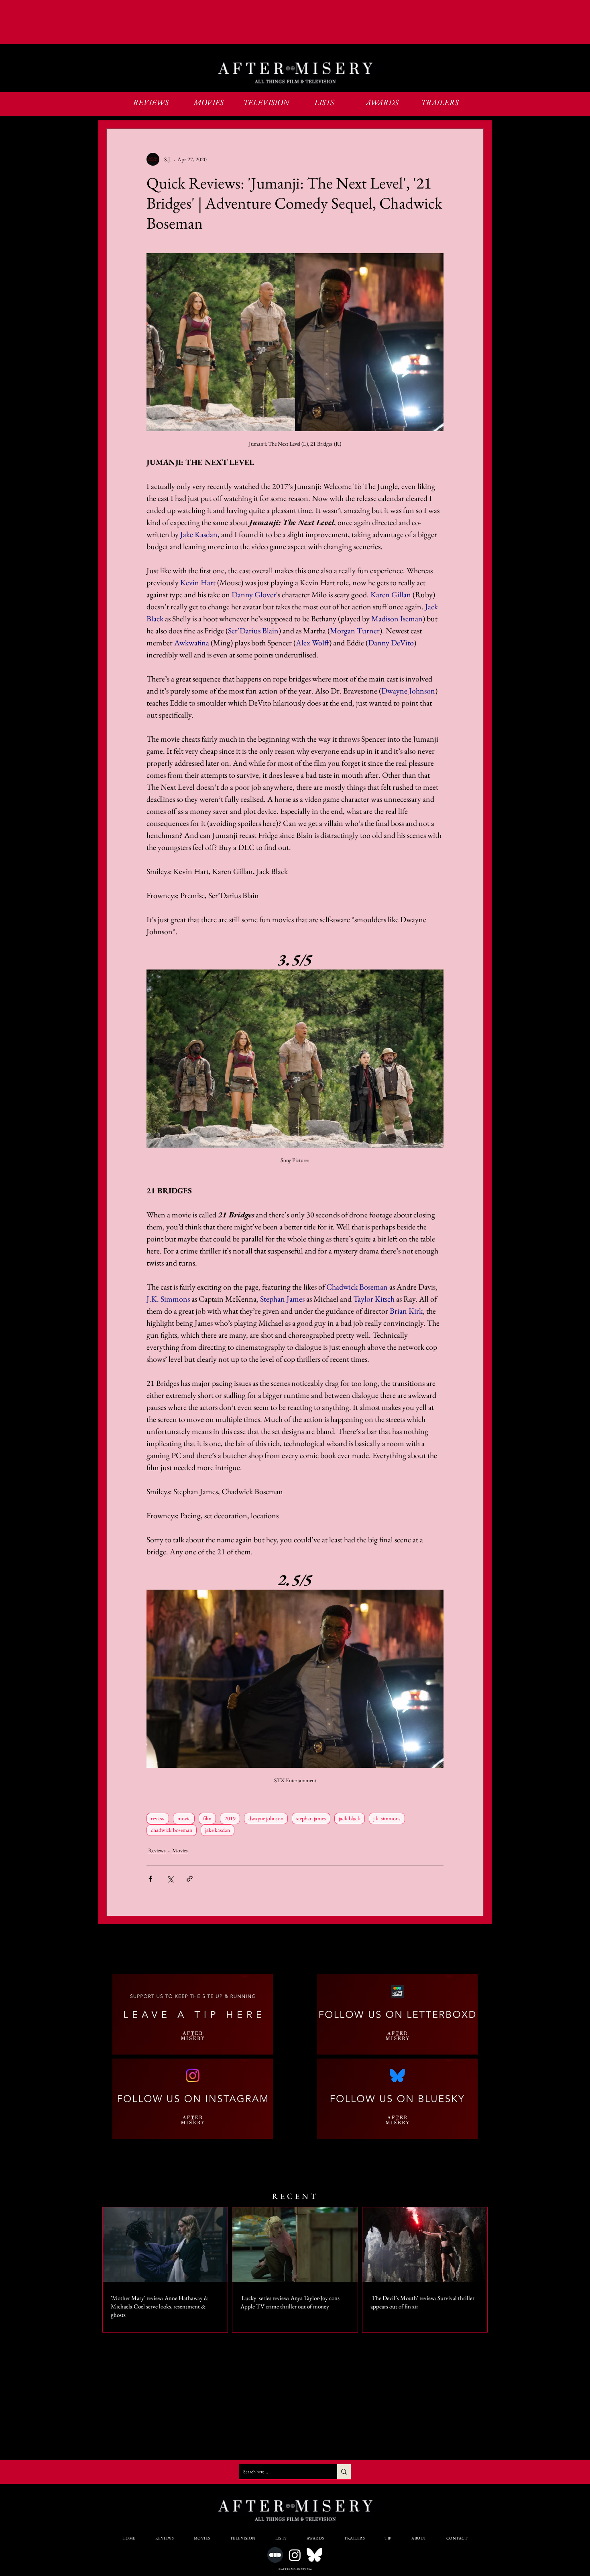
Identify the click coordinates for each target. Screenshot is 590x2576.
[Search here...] (344, 2472)
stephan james (311, 1818)
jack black (350, 1818)
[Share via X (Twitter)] (170, 1879)
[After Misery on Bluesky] (314, 2555)
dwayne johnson (266, 1818)
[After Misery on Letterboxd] (275, 2555)
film (207, 1818)
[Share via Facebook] (150, 1879)
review (158, 1818)
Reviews (157, 1850)
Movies (180, 1850)
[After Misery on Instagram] (295, 2555)
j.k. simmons (387, 1818)
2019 (230, 1818)
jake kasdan (218, 1830)
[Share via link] (190, 1879)
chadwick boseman (172, 1830)
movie (184, 1818)
